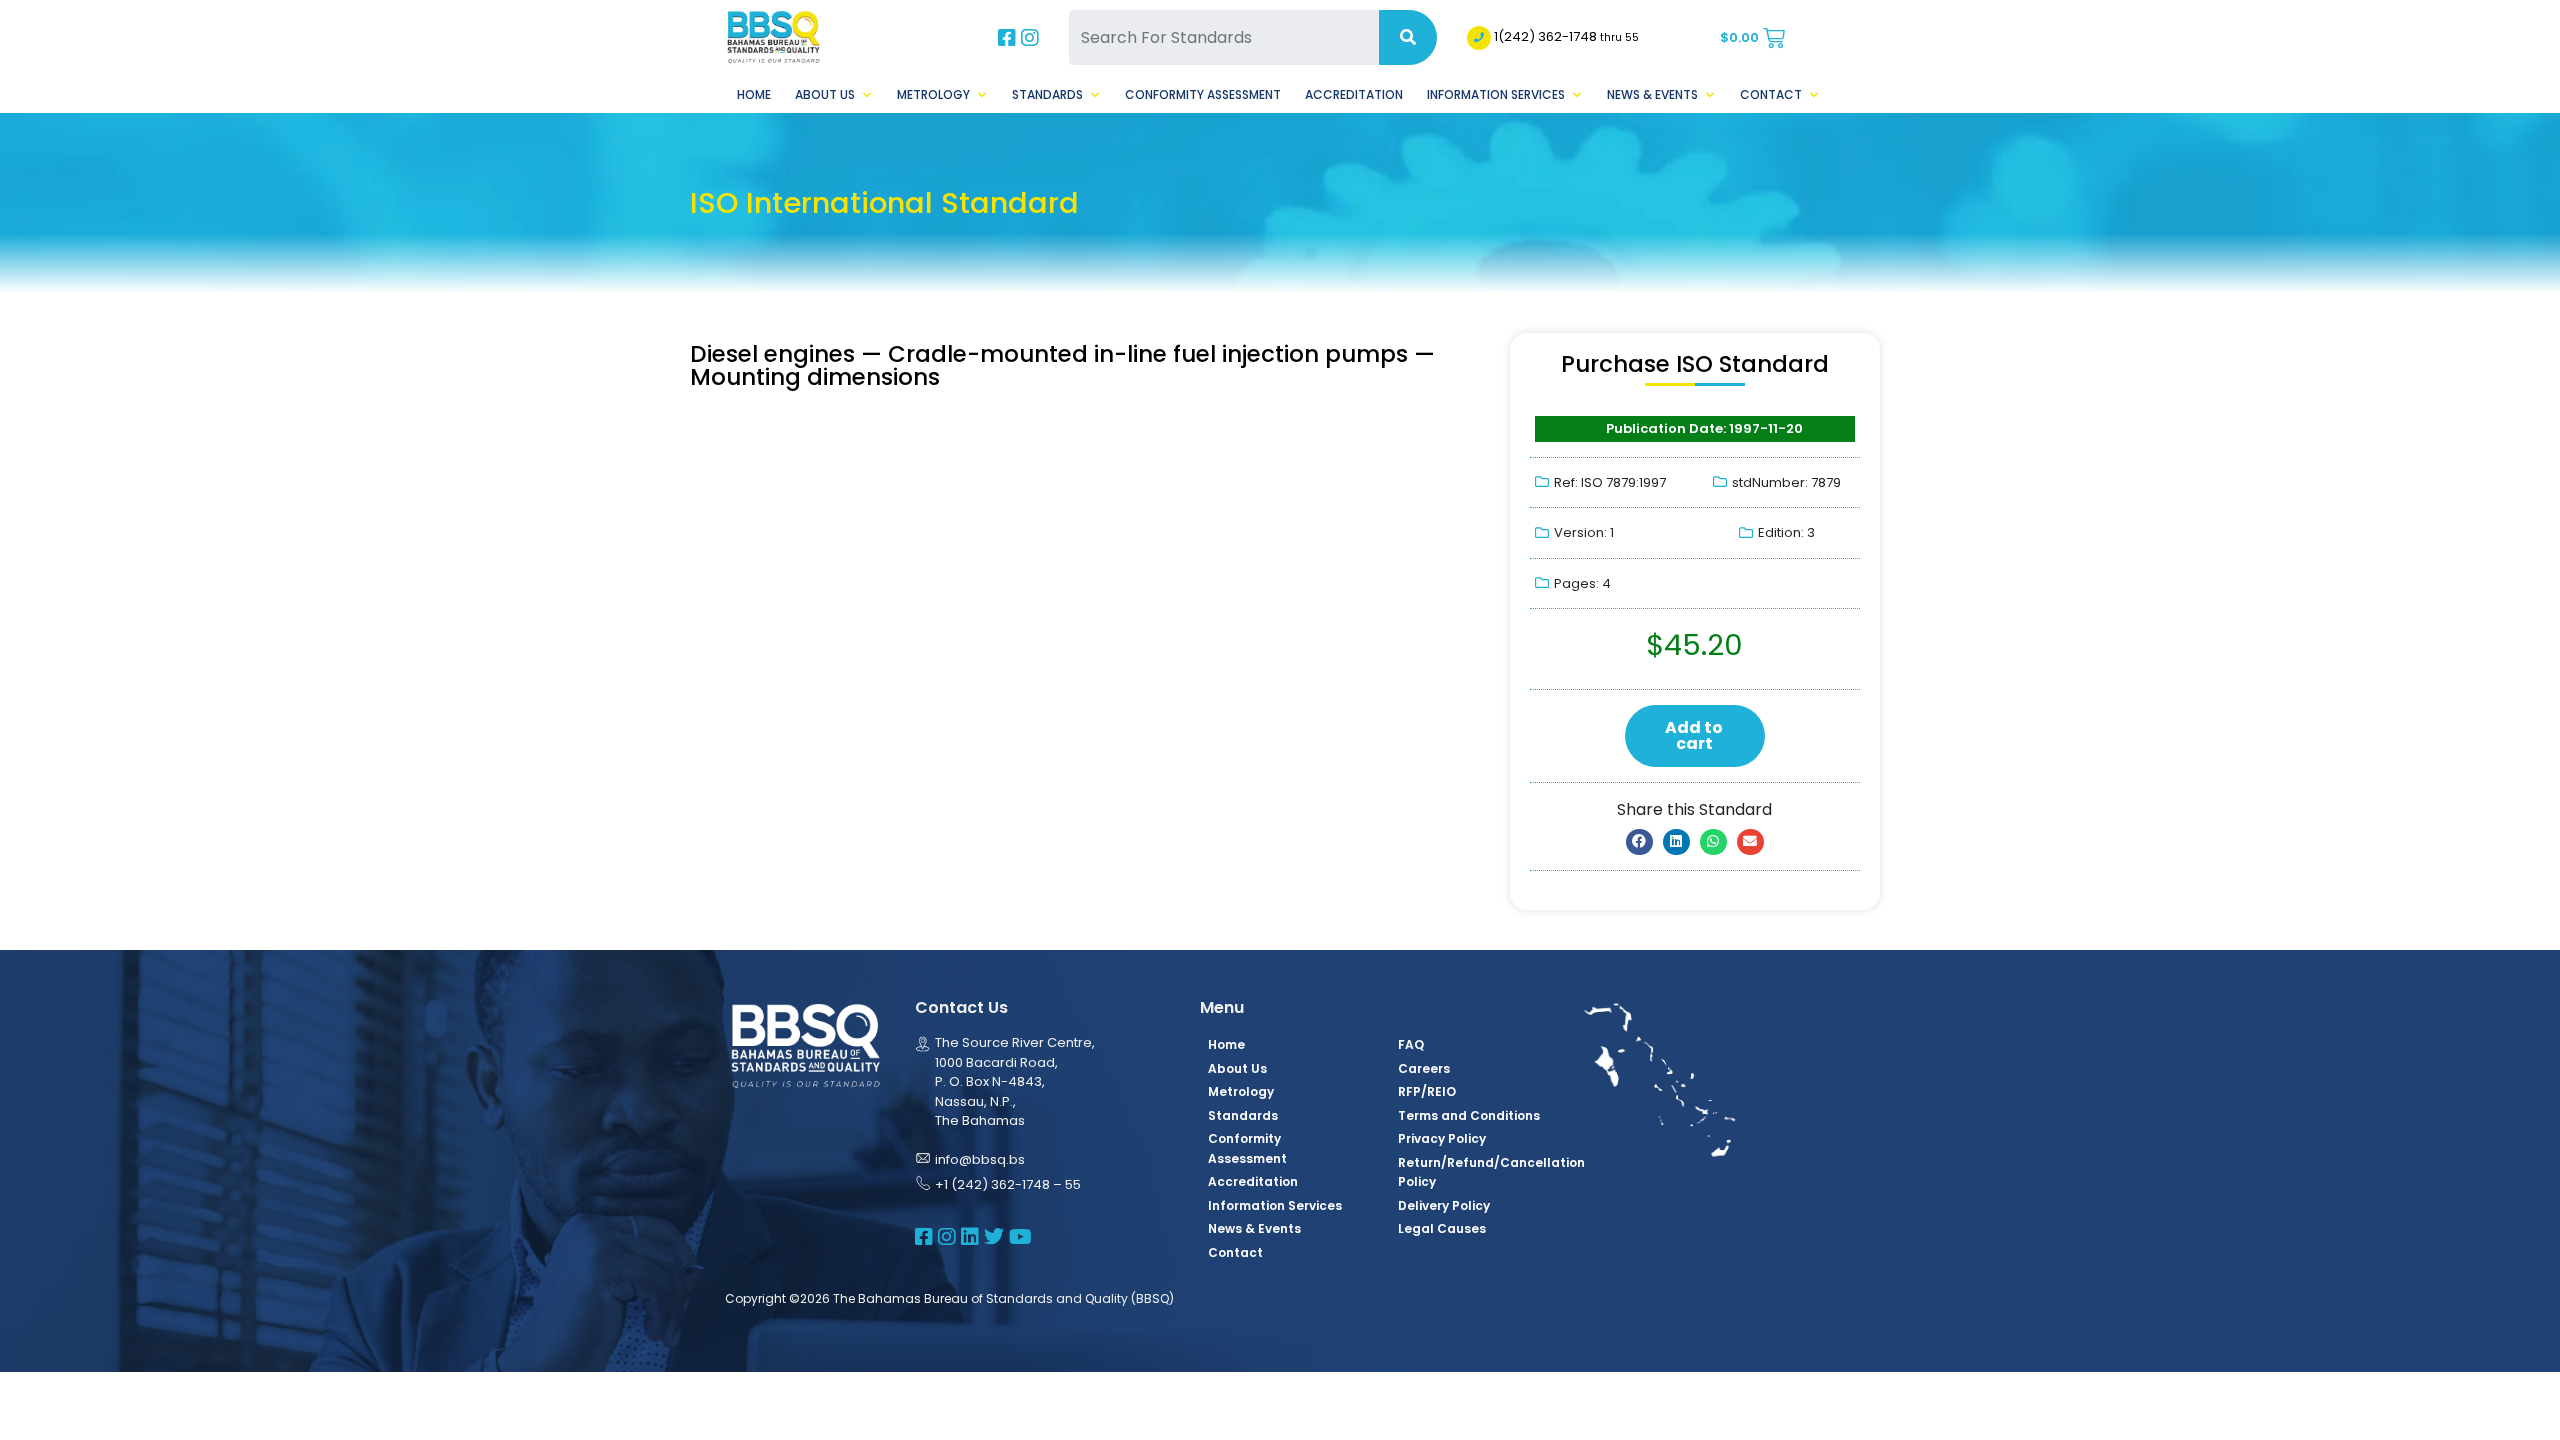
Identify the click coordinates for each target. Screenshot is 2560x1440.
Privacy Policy (1442, 1138)
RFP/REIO (1427, 1091)
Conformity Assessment (1203, 94)
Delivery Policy (1444, 1205)
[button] (1639, 842)
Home (754, 94)
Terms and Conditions (1469, 1115)
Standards (1047, 94)
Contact (1771, 94)
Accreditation (1354, 94)
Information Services (1496, 94)
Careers (1424, 1068)
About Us (825, 94)
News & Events (1652, 94)
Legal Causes (1442, 1228)
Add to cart (1694, 735)
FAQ (1411, 1044)
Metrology (933, 94)
